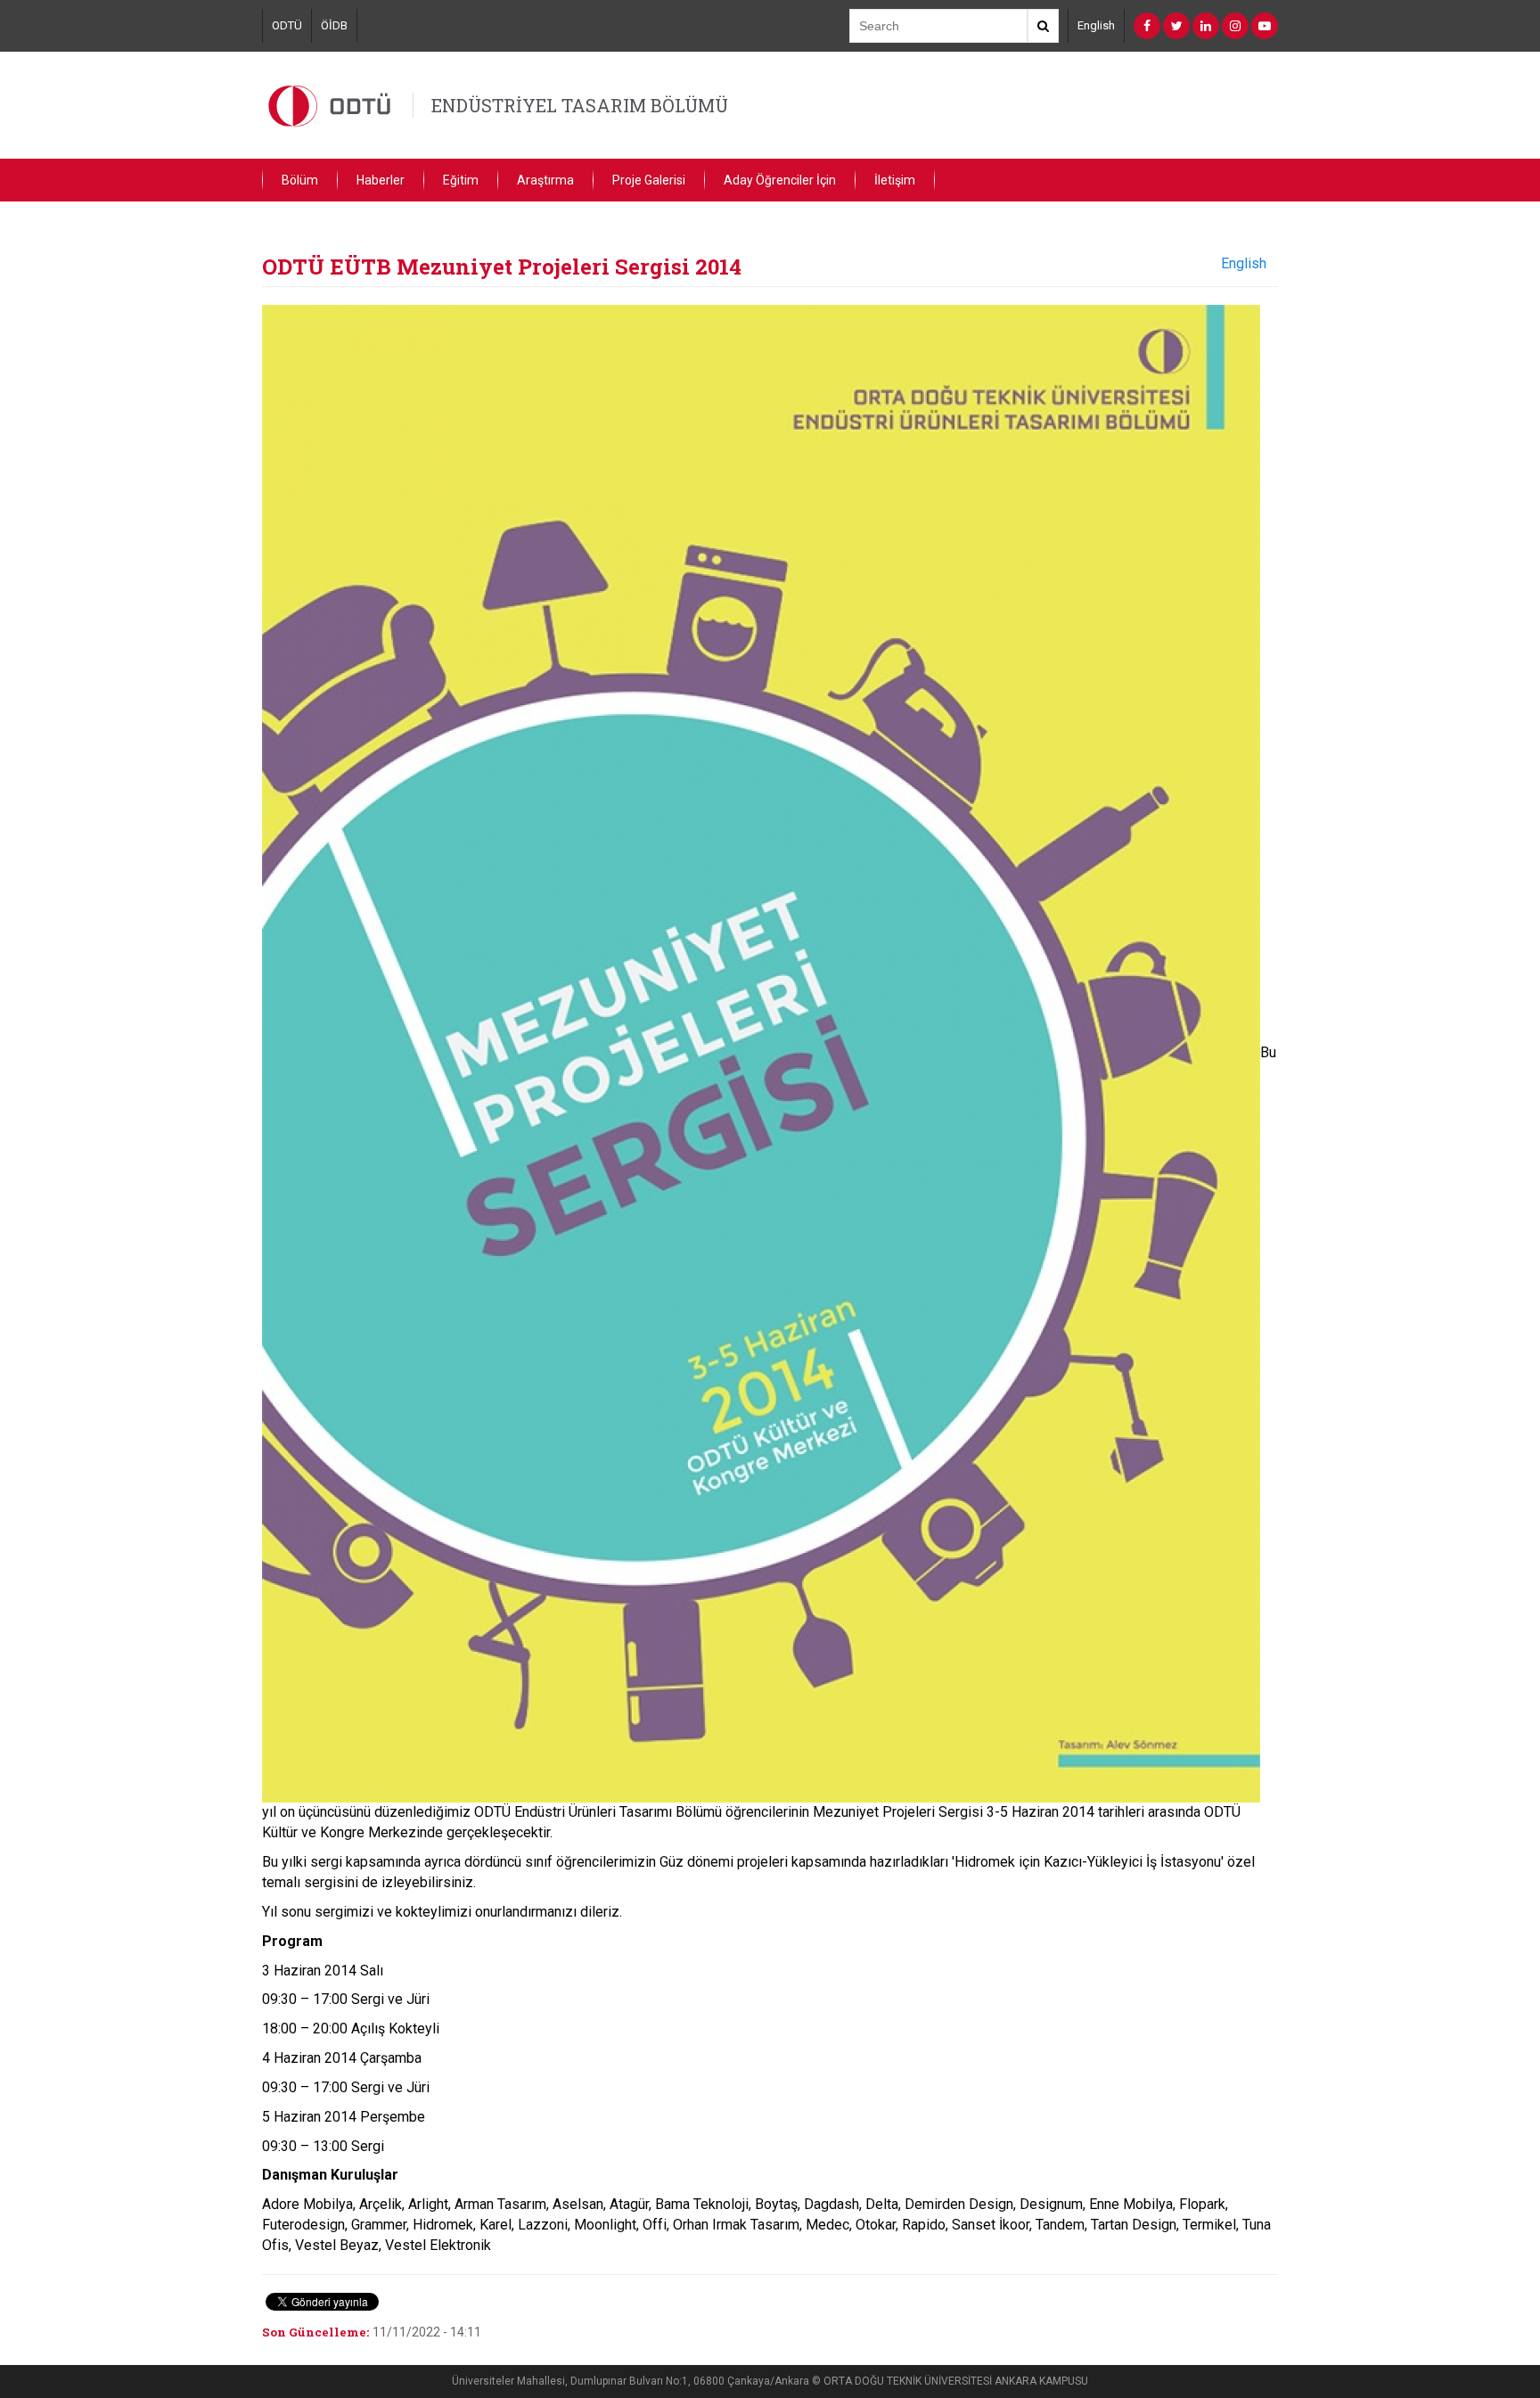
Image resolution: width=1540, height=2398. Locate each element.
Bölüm (300, 180)
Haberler (381, 180)
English (1096, 25)
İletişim (895, 180)
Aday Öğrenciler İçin (780, 180)
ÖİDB (334, 25)
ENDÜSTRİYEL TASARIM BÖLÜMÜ (580, 105)
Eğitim (461, 180)
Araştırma (545, 180)
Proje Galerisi (649, 180)
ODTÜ (287, 25)
